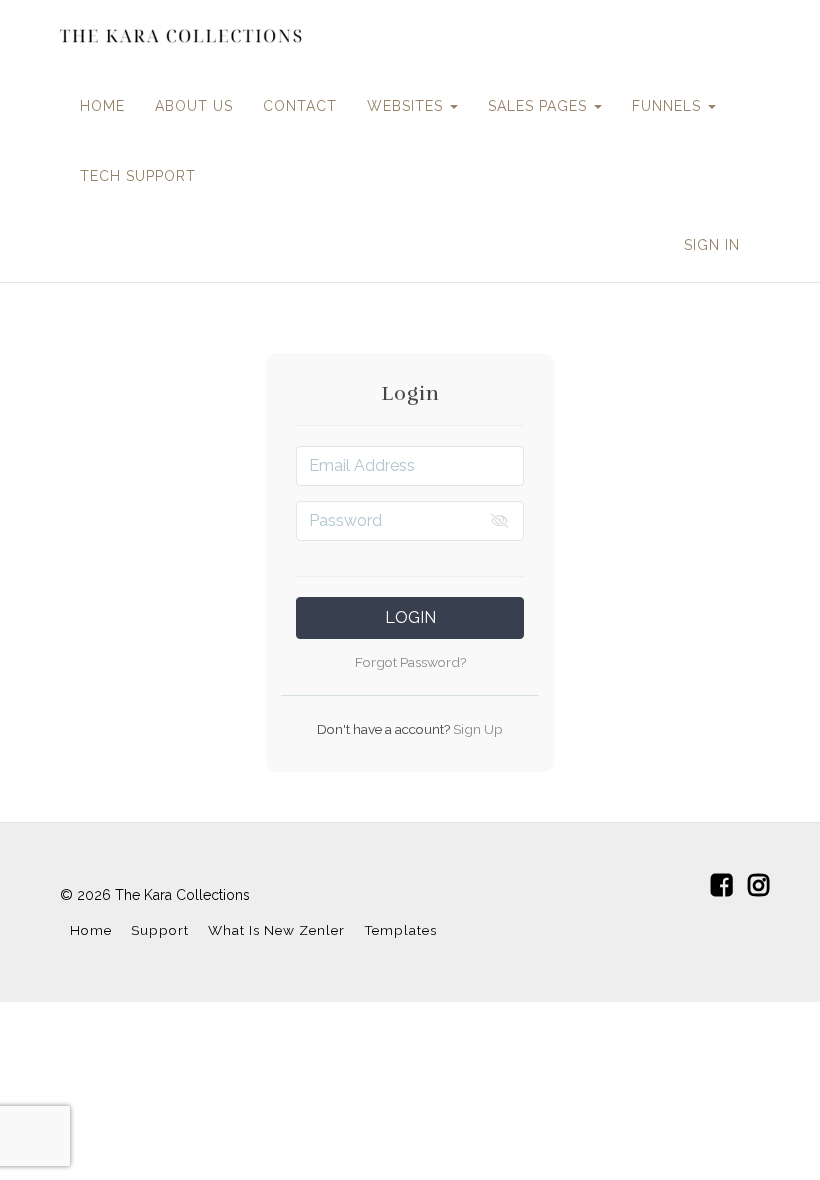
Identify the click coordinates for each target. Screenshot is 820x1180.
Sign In (712, 245)
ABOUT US (194, 106)
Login (410, 617)
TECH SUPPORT (138, 176)
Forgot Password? (410, 662)
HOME (102, 106)
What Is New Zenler (276, 930)
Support (160, 930)
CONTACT (300, 106)
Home (91, 930)
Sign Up (476, 729)
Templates (400, 930)
